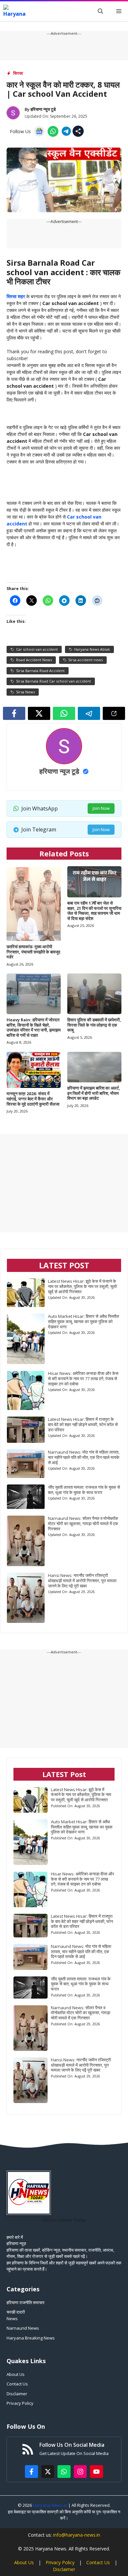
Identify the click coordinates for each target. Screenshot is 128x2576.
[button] (100, 11)
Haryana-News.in (50, 2505)
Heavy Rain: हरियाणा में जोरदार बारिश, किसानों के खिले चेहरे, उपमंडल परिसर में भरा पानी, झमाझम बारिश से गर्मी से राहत (34, 1027)
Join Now (101, 808)
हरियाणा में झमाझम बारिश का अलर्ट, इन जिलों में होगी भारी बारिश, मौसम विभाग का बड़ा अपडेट (94, 1093)
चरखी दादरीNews (16, 2315)
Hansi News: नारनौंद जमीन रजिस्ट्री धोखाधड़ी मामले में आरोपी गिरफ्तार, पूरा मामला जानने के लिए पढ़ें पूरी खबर (82, 1581)
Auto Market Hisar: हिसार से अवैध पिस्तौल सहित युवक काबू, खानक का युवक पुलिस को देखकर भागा (84, 1321)
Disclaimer (17, 2394)
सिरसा (18, 73)
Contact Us (17, 2384)
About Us (16, 2374)
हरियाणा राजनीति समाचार (26, 2302)
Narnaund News (23, 2328)
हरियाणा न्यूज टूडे (43, 109)
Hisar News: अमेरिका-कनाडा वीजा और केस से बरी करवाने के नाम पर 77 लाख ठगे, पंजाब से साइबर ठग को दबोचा (83, 1379)
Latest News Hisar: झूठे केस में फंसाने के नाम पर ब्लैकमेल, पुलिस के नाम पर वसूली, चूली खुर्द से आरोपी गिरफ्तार (82, 1286)
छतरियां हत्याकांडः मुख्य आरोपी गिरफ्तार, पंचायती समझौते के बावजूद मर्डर (33, 952)
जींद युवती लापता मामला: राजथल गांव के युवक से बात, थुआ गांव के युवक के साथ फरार (84, 1490)
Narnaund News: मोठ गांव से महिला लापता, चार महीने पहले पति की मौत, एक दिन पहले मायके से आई (84, 1457)
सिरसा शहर (16, 296)
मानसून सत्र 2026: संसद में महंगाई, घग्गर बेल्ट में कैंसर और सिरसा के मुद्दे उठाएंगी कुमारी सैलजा (33, 1099)
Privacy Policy (20, 2403)
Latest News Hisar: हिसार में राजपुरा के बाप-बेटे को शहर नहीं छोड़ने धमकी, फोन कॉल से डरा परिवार (83, 1424)
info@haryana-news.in (77, 2535)
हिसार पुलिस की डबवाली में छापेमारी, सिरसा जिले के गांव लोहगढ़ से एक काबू (94, 1025)
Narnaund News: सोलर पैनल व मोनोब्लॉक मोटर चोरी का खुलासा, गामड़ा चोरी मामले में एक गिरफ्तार (83, 1523)
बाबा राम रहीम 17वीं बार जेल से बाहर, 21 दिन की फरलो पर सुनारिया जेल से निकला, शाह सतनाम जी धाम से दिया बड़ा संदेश (94, 911)
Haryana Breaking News (31, 2338)
